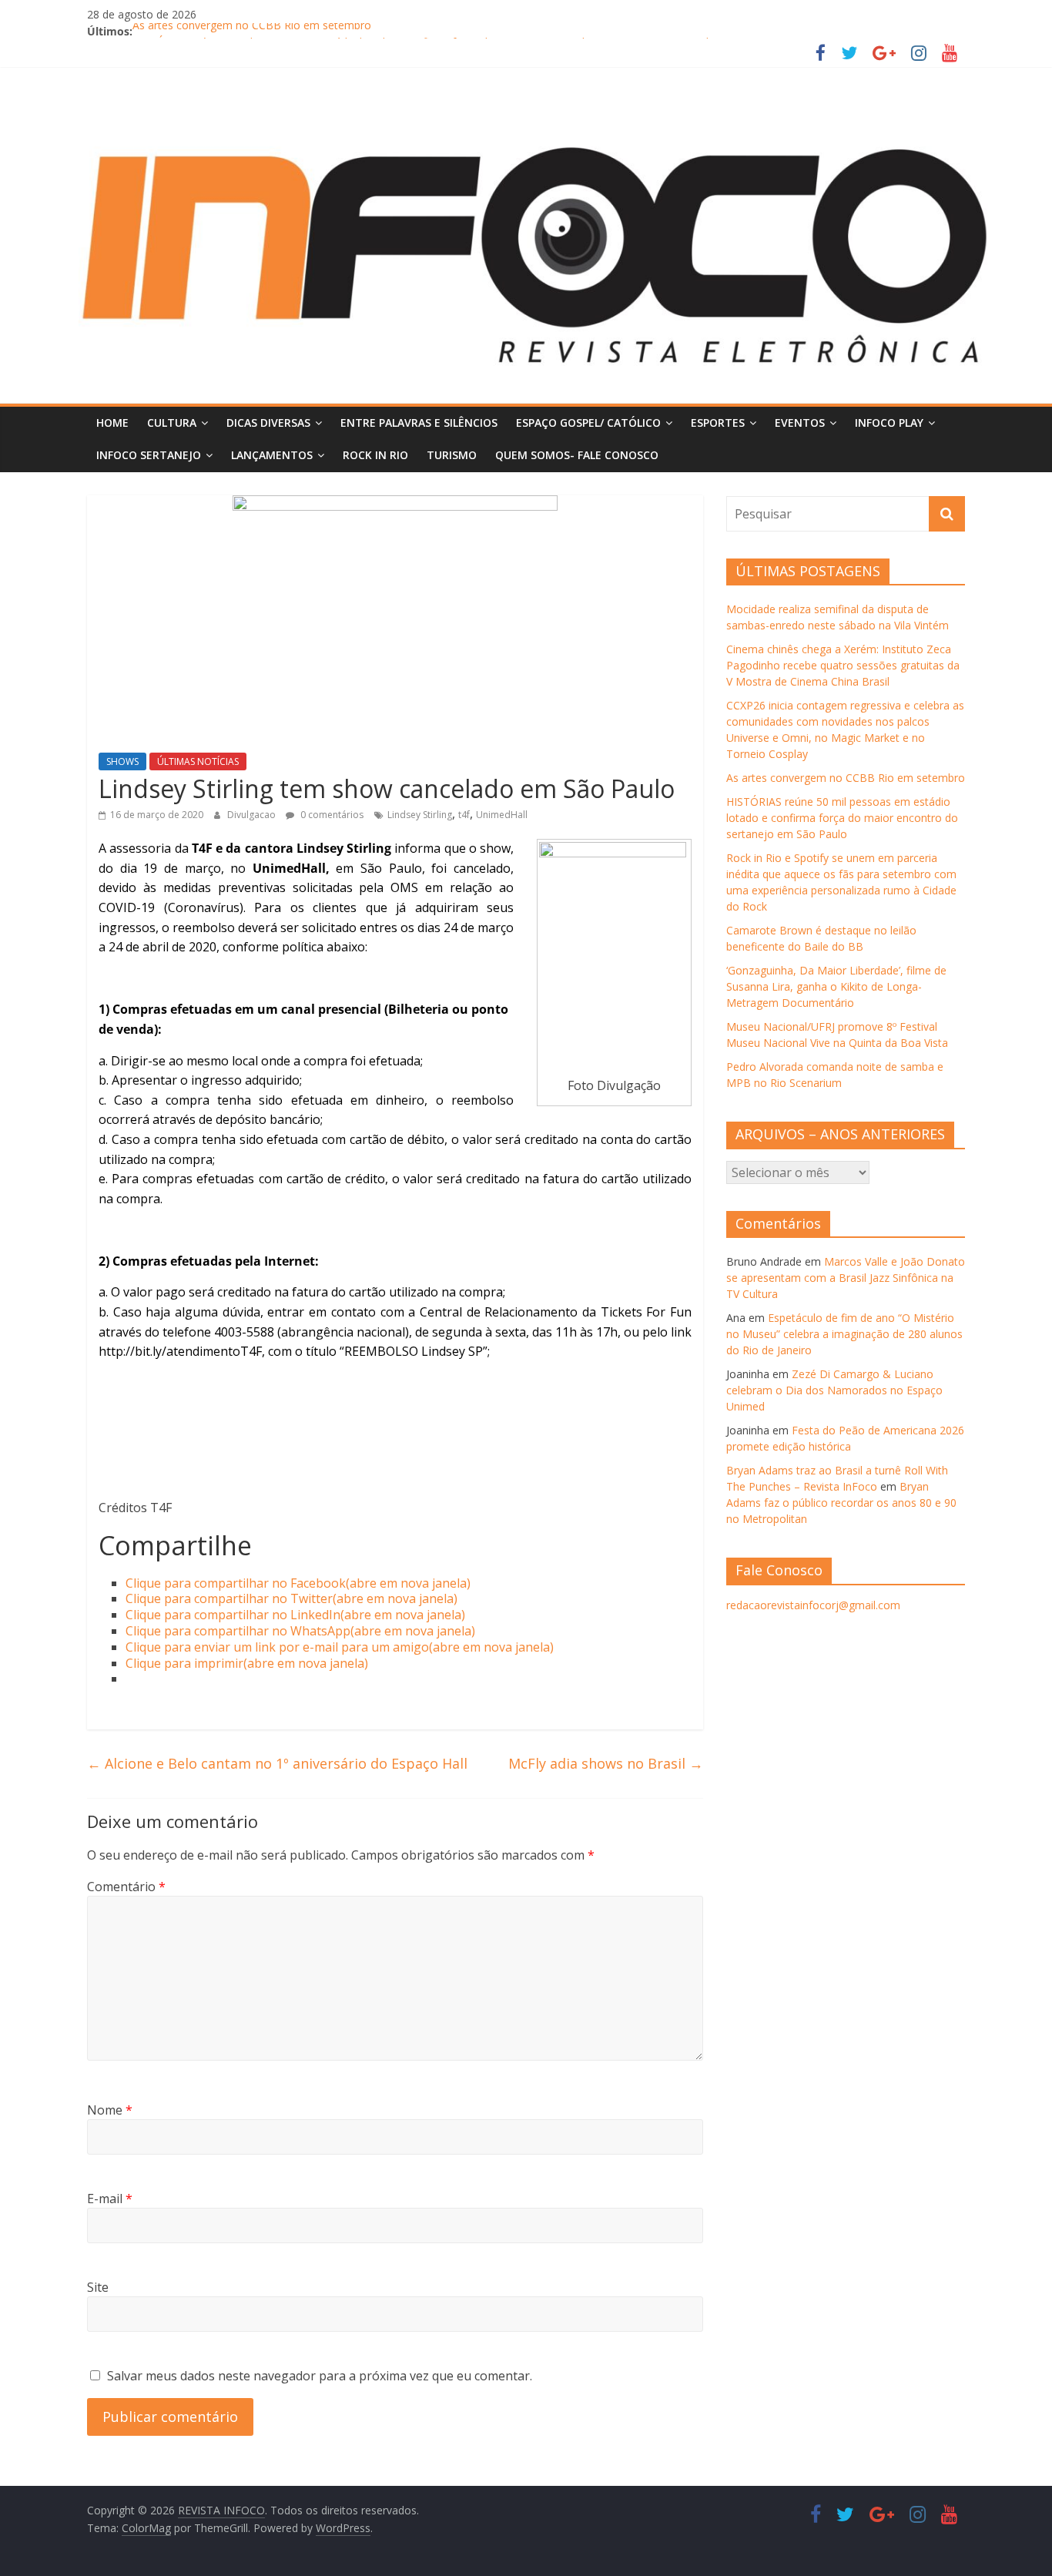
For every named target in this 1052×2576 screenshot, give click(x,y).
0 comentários (331, 815)
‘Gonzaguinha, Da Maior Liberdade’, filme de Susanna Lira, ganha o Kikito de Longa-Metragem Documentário (836, 986)
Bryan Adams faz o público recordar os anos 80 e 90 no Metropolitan (841, 1503)
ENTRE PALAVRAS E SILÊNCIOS (419, 423)
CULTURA (172, 423)
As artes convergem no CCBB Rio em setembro (252, 31)
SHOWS (122, 761)
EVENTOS (800, 423)
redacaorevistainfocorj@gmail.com (813, 1605)
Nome (110, 2110)
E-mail (110, 2199)
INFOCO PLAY (889, 423)
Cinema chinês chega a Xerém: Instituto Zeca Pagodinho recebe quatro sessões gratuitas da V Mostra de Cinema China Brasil (843, 665)
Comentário (126, 1887)
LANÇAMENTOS (272, 455)
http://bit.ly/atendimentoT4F (180, 1351)
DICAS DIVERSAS (268, 423)
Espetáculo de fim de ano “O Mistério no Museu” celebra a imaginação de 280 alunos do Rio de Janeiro (844, 1334)
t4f (464, 815)
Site (98, 2287)
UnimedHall (502, 815)
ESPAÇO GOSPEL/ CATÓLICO (588, 423)
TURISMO (452, 455)
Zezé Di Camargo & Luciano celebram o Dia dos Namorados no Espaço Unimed (834, 1390)
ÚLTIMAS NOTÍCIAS (198, 761)
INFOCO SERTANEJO (149, 455)
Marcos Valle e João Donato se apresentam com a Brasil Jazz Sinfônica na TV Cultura (846, 1278)
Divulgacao (253, 815)
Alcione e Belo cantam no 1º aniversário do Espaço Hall (277, 1763)
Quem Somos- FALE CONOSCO (577, 455)
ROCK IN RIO (375, 455)
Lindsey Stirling (420, 815)
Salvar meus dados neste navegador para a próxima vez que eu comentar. (320, 2376)
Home (112, 423)
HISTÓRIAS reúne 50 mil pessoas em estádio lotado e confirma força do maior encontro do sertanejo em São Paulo (842, 818)
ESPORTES (718, 423)
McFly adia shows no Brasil (606, 1763)
